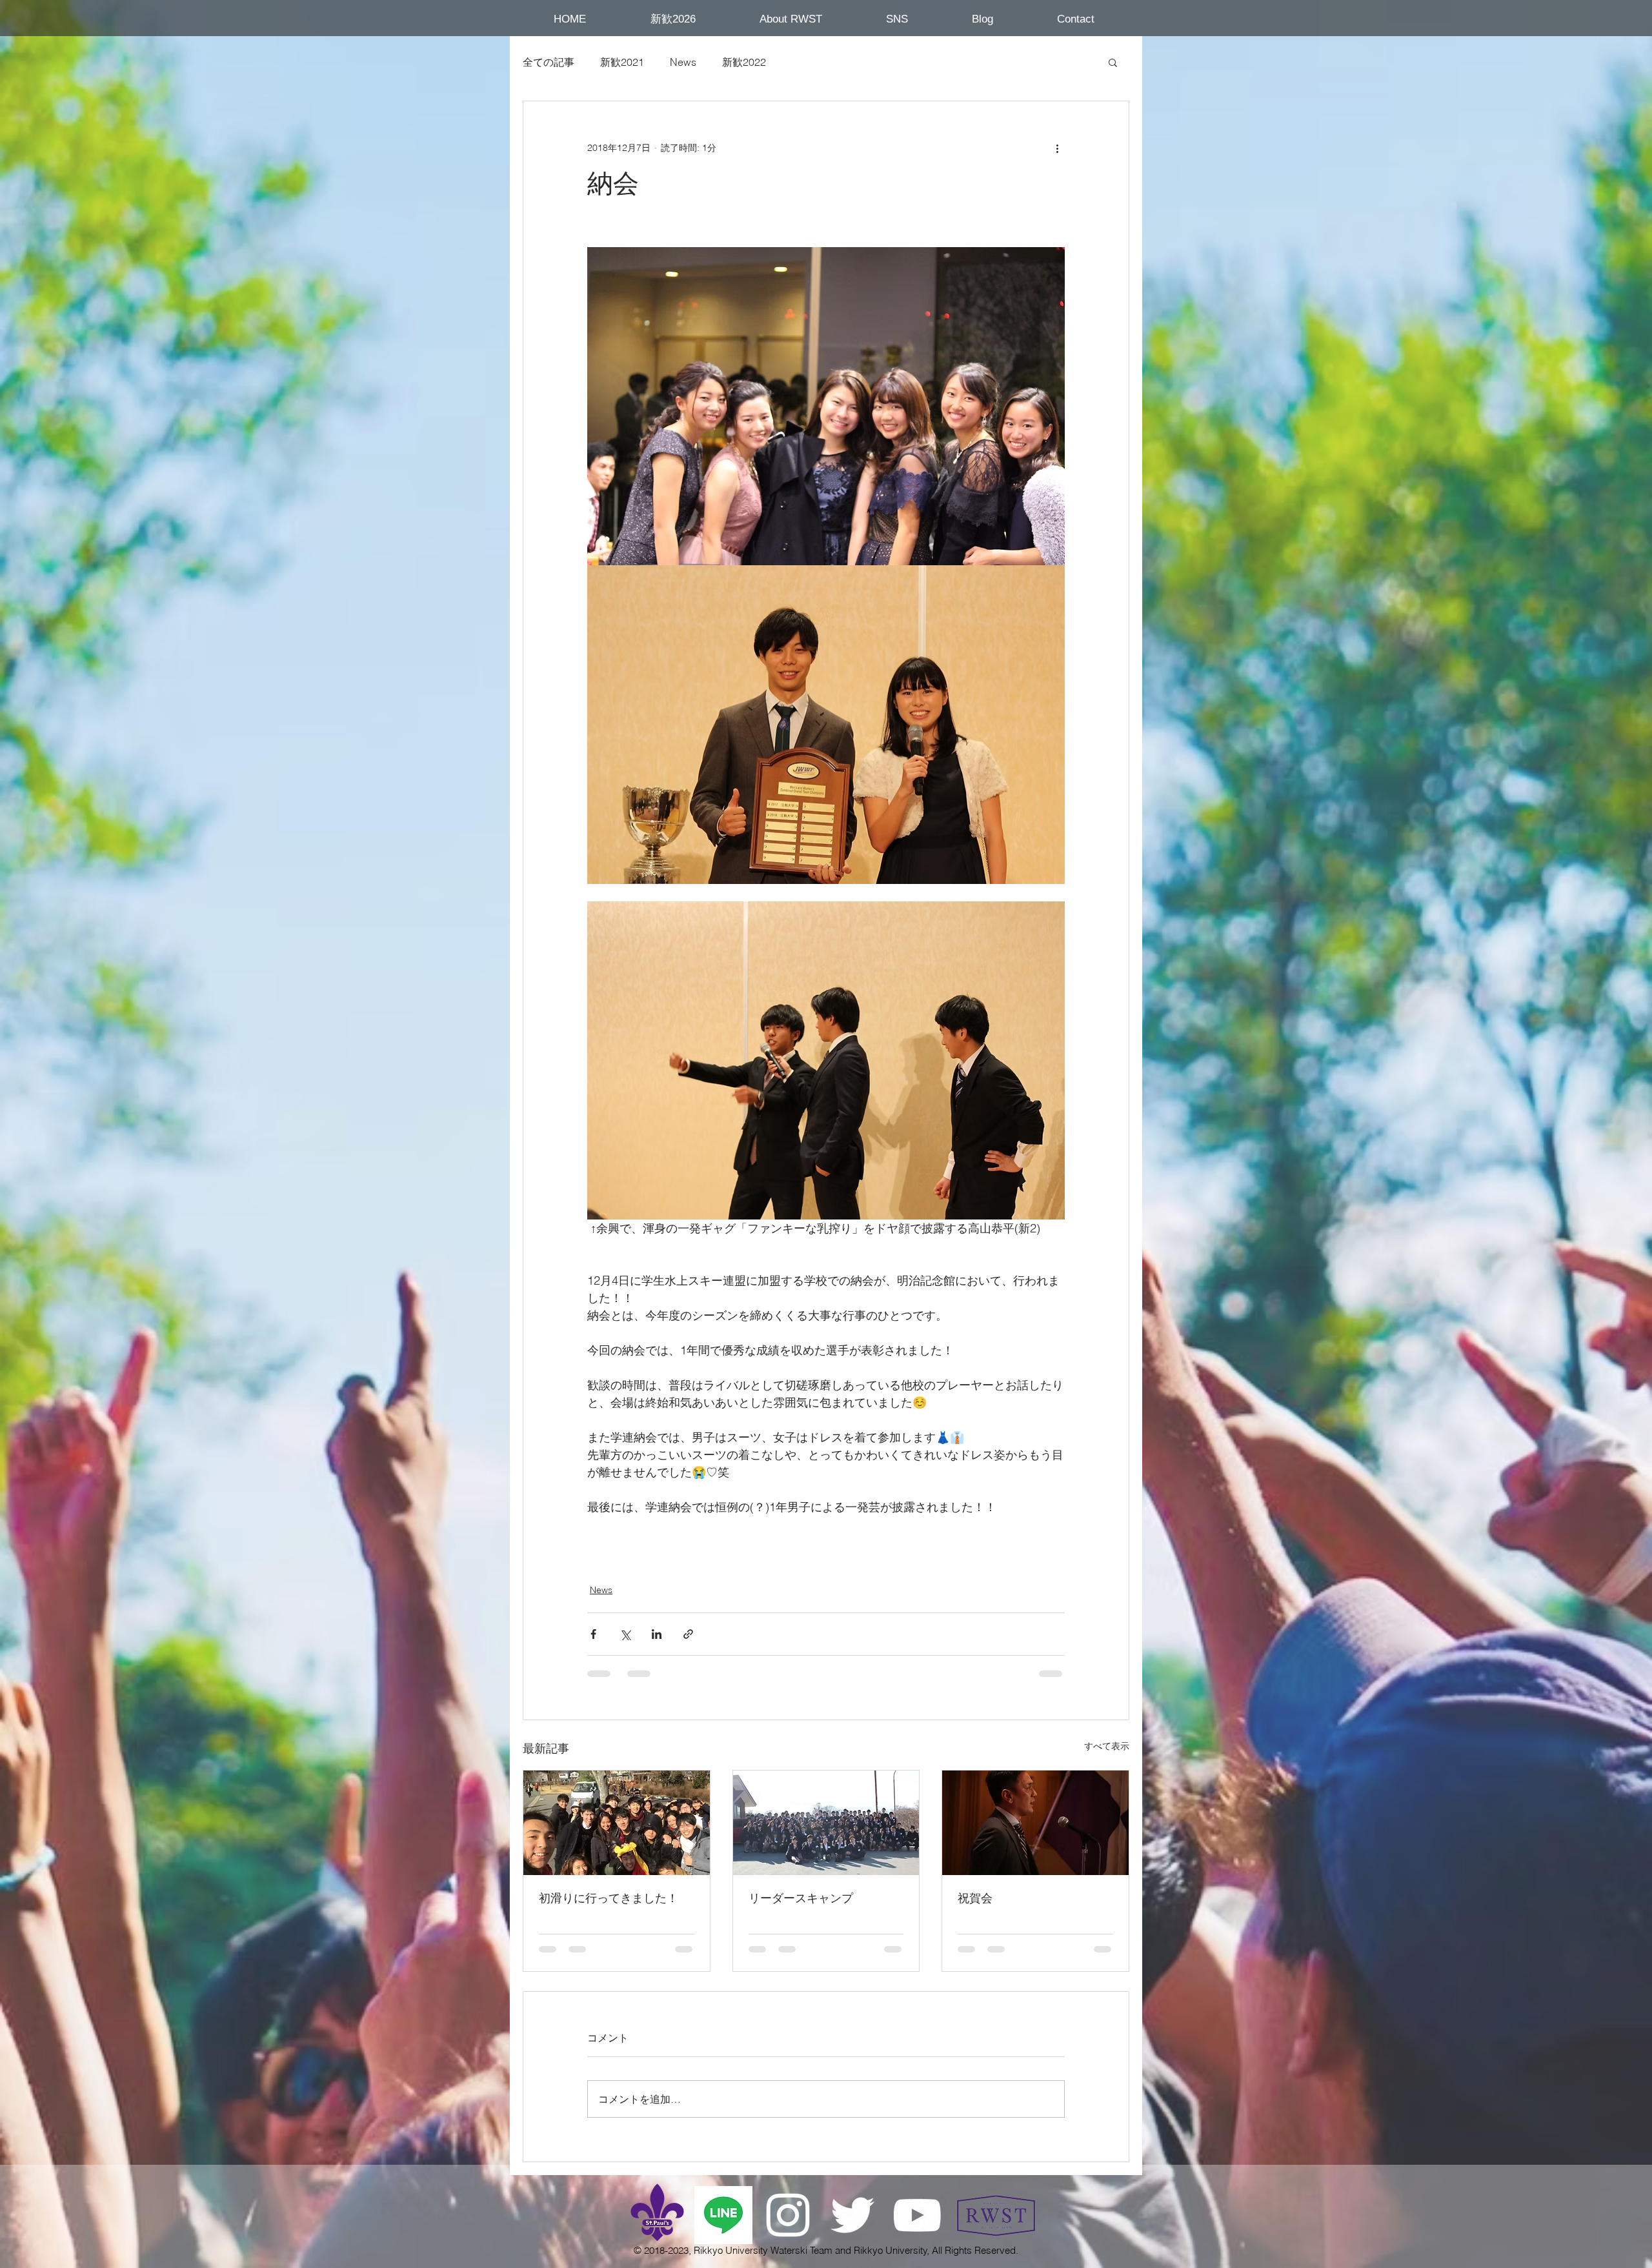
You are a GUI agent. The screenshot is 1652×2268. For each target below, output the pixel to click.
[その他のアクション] (1057, 148)
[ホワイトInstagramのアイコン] (788, 2215)
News (683, 62)
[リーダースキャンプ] (826, 1823)
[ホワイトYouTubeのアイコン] (917, 2215)
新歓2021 (622, 62)
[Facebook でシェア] (593, 1634)
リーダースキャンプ (801, 1898)
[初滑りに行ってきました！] (617, 1823)
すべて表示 (1107, 1746)
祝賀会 (975, 1898)
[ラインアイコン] (723, 2215)
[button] (673, 19)
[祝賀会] (1035, 1823)
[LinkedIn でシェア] (657, 1634)
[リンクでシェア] (688, 1634)
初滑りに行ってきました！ (609, 1898)
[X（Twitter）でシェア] (625, 1634)
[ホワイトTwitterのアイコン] (852, 2215)
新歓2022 (744, 62)
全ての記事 (549, 62)
